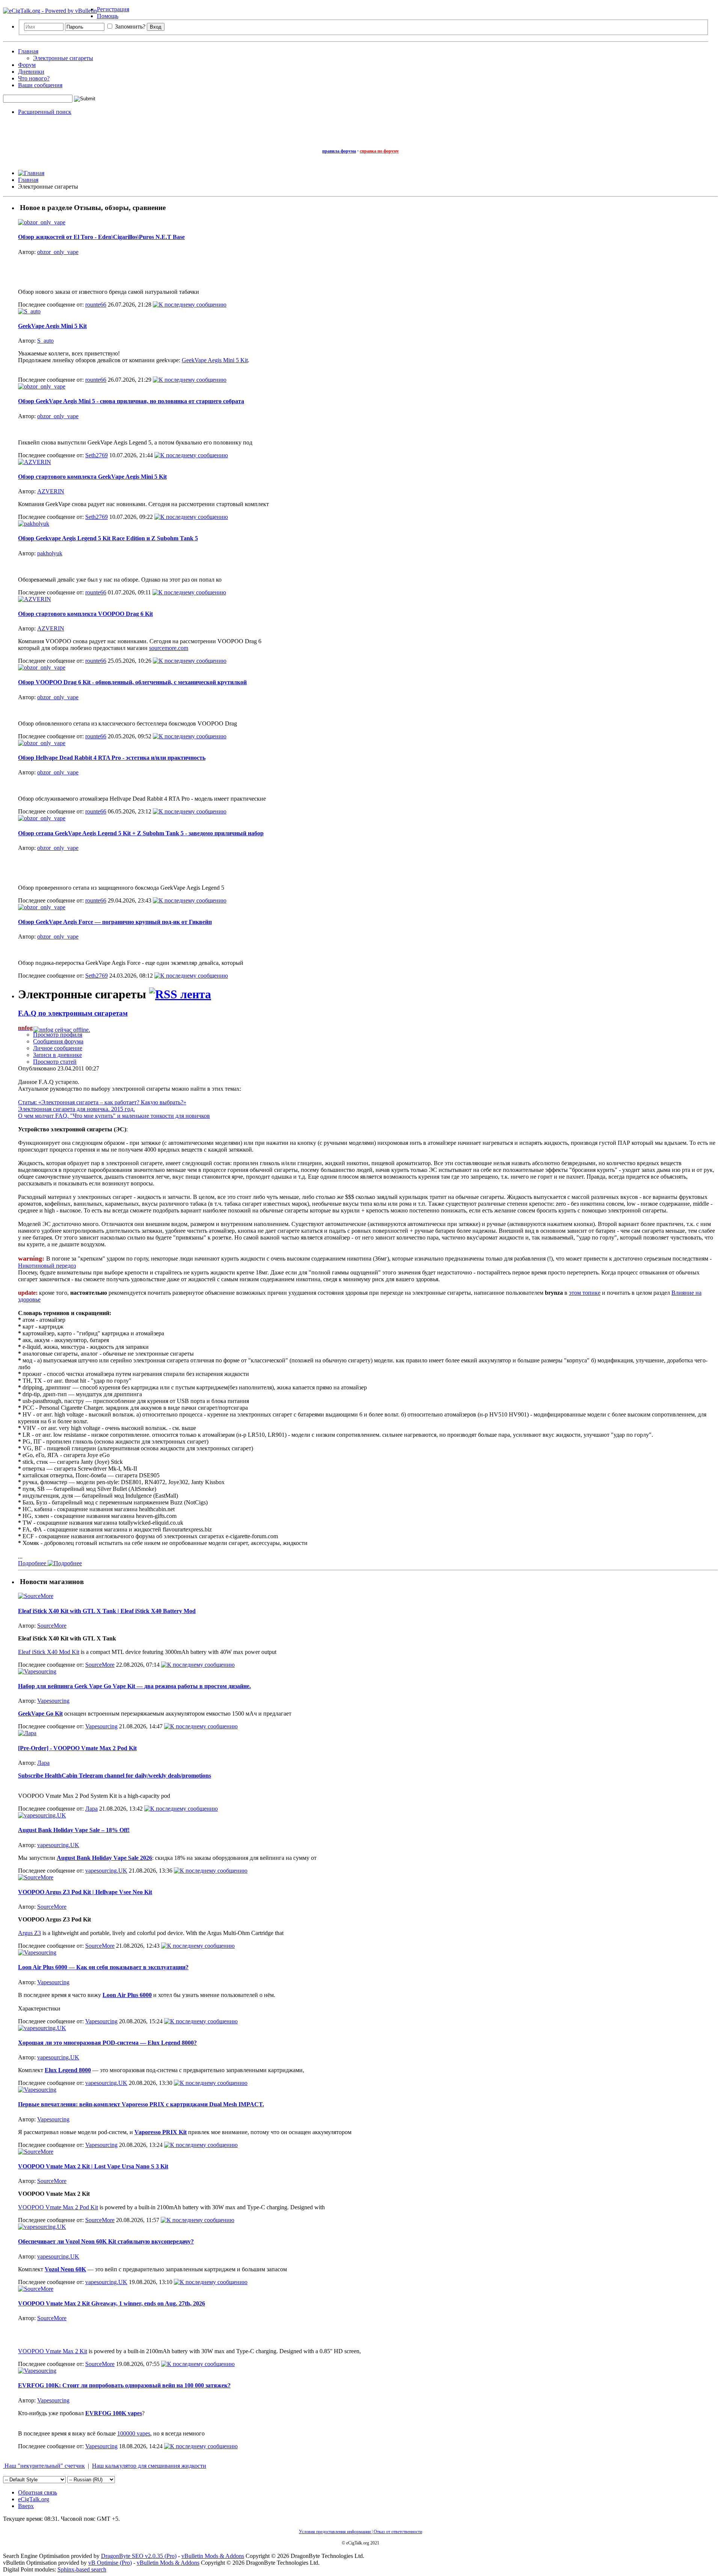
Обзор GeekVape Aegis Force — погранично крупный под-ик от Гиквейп (115, 922)
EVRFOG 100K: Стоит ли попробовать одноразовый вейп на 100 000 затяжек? (124, 2385)
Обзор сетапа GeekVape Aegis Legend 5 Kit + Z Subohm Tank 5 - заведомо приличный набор (141, 833)
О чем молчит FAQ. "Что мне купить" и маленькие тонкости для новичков (114, 1116)
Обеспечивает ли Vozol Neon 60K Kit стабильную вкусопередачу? (106, 2241)
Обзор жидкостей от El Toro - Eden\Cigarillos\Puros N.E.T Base (101, 237)
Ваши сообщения (40, 85)
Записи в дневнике (57, 1055)
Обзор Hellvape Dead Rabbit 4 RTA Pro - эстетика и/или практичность (112, 758)
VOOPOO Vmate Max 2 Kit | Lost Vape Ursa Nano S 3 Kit (93, 2166)
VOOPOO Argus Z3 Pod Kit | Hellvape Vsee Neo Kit (85, 1892)
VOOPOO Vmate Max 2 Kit (53, 2351)
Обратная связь (38, 2492)
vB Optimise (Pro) (110, 2563)
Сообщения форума (58, 1041)
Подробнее (33, 1563)
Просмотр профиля (58, 1035)
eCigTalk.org (34, 2499)
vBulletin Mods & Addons (213, 2556)
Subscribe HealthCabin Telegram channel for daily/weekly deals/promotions (115, 1776)
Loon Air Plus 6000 (127, 1995)
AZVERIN (51, 491)
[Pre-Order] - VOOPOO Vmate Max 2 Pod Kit (77, 1748)
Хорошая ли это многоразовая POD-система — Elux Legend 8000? (107, 2043)
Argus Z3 (29, 1933)
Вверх (26, 2506)
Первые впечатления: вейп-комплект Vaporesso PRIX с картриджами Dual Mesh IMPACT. (141, 2104)
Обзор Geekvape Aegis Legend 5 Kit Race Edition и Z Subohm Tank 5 (108, 538)
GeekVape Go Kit (40, 1714)
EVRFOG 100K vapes (114, 2413)
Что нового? (34, 78)
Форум (27, 65)
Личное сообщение (58, 1048)
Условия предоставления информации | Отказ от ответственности (360, 2532)
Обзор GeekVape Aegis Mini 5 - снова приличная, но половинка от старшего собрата (131, 401)
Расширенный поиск (45, 112)
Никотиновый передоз (47, 1266)
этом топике (585, 1293)
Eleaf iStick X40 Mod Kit (49, 1652)
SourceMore (52, 1626)
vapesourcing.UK (58, 1845)
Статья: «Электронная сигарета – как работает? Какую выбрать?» (102, 1102)
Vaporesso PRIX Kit (161, 2132)
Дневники (31, 72)
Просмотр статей (55, 1062)
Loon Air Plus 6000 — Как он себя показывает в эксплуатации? (103, 1967)
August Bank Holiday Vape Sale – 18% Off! (74, 1830)
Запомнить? (129, 26)
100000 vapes (134, 2433)
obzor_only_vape (58, 252)
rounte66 (96, 305)
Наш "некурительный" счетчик (44, 2466)
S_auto (45, 341)
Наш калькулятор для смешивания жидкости (149, 2466)
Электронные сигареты (63, 58)
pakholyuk (50, 553)
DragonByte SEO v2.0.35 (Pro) (139, 2556)
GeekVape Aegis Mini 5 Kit (52, 326)
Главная (28, 51)
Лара (43, 1763)
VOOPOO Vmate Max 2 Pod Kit (58, 2207)
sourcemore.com (169, 648)
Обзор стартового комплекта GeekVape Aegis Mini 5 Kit (92, 477)
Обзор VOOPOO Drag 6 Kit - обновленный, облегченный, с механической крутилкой (132, 682)
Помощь (108, 16)
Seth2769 (97, 455)
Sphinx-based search (82, 2569)
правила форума (339, 151)
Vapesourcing (53, 1701)
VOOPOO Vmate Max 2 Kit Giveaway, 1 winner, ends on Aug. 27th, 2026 (112, 2303)
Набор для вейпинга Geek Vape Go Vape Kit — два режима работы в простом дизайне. (134, 1686)
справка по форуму (379, 151)
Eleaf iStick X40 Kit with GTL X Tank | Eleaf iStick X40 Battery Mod (107, 1611)
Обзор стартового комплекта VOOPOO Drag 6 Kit (85, 614)
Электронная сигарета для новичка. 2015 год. (76, 1109)
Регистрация (113, 9)
